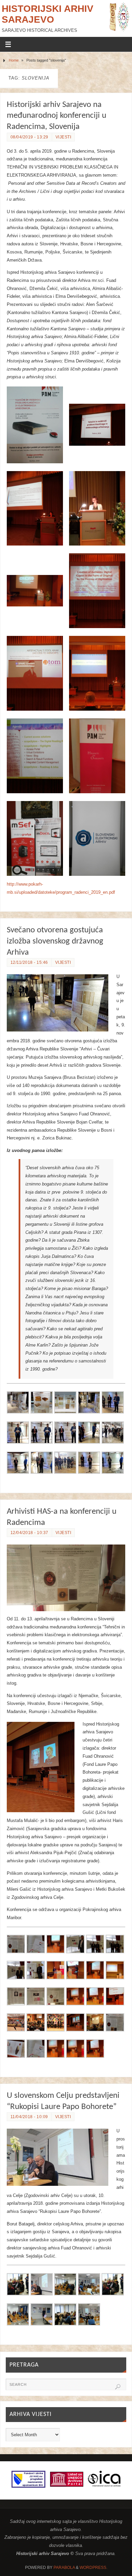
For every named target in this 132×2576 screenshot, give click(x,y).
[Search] (118, 2387)
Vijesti (63, 137)
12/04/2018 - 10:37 (29, 1533)
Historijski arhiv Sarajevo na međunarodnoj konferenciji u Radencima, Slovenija (57, 116)
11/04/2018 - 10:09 (29, 2117)
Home (14, 60)
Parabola (64, 2568)
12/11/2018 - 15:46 (29, 962)
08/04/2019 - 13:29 (29, 137)
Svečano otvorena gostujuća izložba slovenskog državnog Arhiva (55, 941)
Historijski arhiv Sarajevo (48, 14)
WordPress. (93, 2568)
